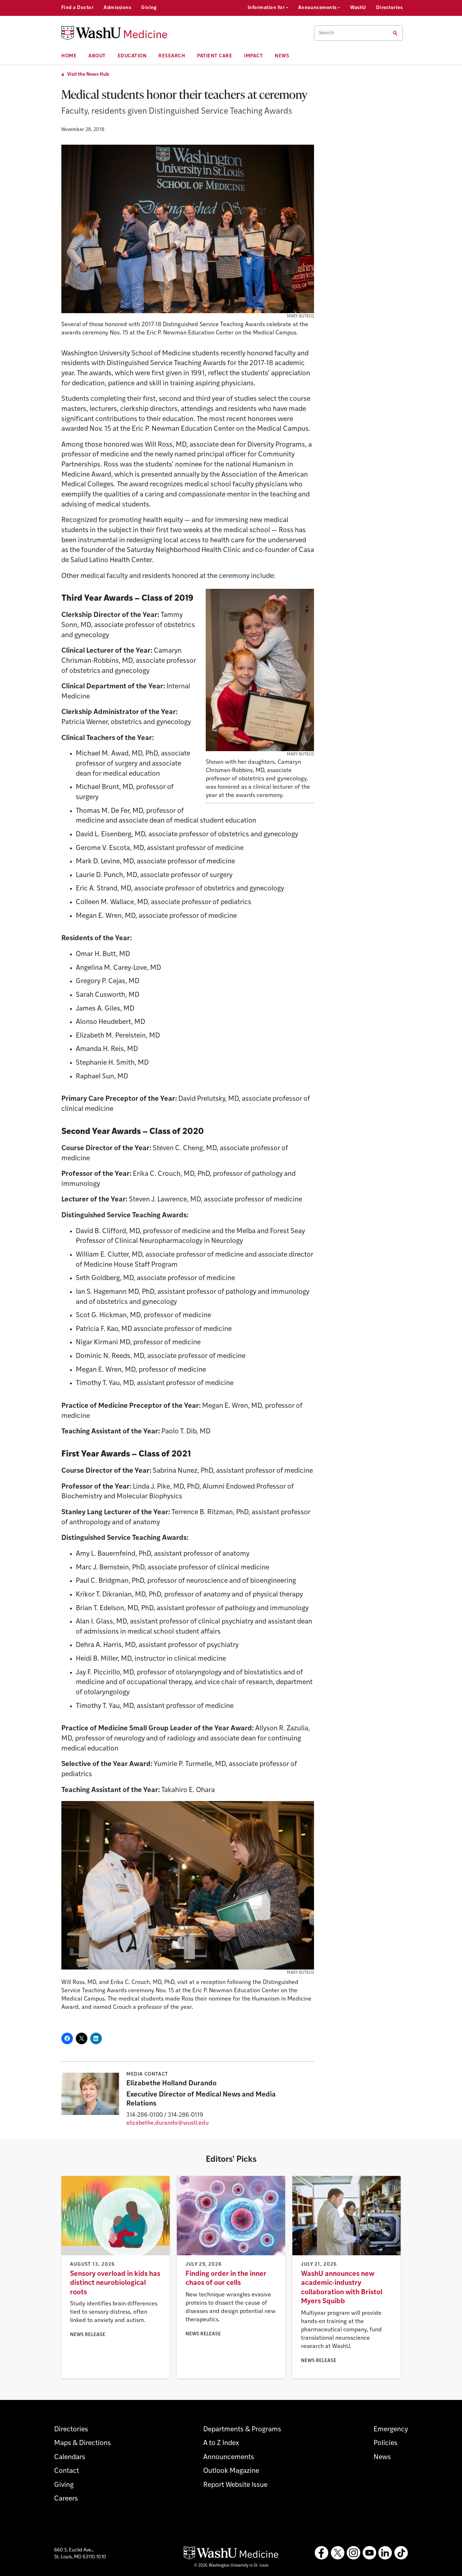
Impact (253, 56)
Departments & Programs (242, 2430)
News (282, 56)
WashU (358, 8)
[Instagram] (353, 2553)
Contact (67, 2471)
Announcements (318, 8)
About (97, 56)
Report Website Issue (235, 2485)
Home (69, 56)
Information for (267, 8)
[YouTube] (369, 2553)
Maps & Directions (82, 2443)
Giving (149, 8)
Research (172, 56)
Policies (385, 2443)
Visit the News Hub (88, 75)
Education (132, 56)
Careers (66, 2499)
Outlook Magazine (231, 2471)
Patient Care (215, 56)
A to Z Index (221, 2443)
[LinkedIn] (385, 2553)
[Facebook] (322, 2553)
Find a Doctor (77, 8)
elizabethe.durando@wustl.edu (167, 2123)
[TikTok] (401, 2553)
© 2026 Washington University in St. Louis (231, 2566)
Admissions (117, 8)
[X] (337, 2553)
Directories (389, 8)
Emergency (391, 2430)
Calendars (70, 2457)
